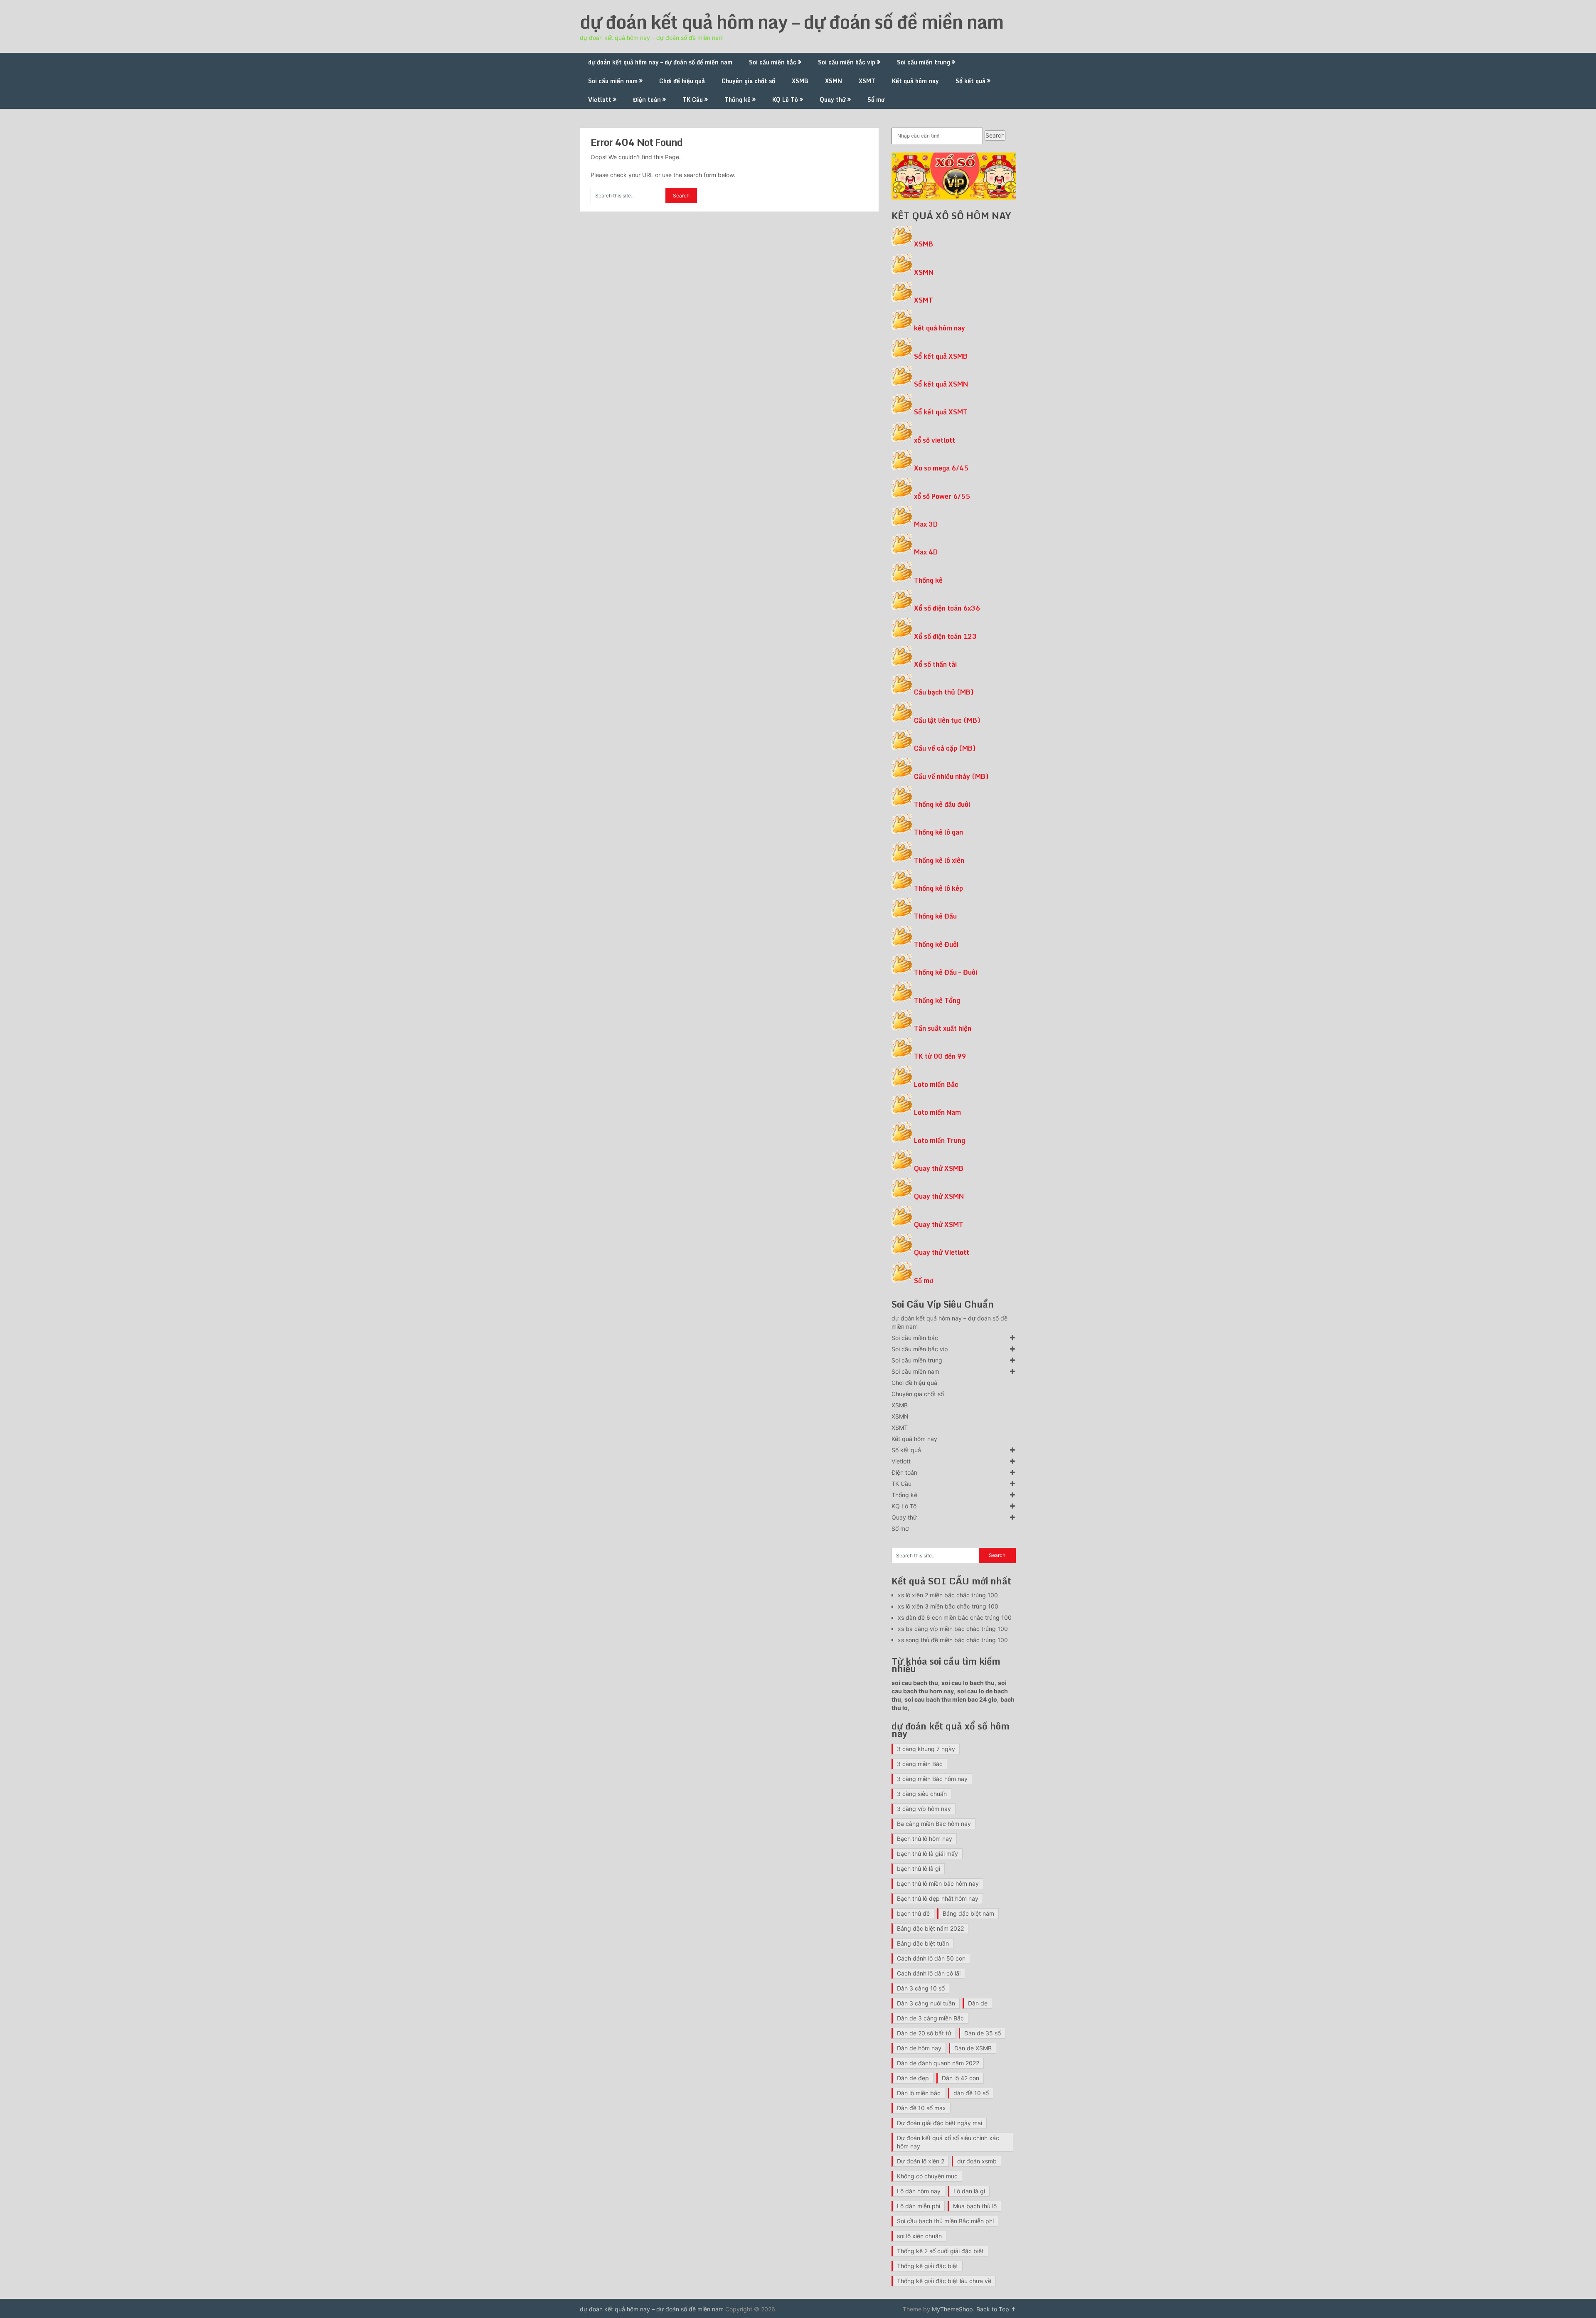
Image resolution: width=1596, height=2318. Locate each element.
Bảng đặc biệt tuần (923, 1943)
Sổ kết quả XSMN (941, 384)
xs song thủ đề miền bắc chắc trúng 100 (953, 1640)
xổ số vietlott (935, 440)
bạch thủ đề (913, 1913)
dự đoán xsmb (977, 2161)
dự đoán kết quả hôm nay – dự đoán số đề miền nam (792, 22)
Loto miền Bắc (936, 1084)
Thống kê (738, 100)
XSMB (800, 81)
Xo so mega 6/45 (941, 468)
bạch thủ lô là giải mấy (927, 1854)
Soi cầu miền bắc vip (847, 62)
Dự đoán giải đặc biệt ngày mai (940, 2123)
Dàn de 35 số (983, 2033)
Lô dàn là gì (969, 2191)
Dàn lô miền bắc (919, 2093)
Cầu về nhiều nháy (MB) (951, 776)
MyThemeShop (952, 2309)
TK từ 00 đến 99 (940, 1056)
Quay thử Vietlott (942, 1252)
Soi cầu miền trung (924, 62)
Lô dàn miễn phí (919, 2206)
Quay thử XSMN (939, 1196)
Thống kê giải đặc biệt (927, 2266)
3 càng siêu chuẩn (922, 1794)
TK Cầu (693, 100)
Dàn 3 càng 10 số (921, 1988)
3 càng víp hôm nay (924, 1809)
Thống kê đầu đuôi (942, 804)
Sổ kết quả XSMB (941, 356)
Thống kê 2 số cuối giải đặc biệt (940, 2251)
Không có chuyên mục (927, 2176)
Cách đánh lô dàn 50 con (931, 1958)
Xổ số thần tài (935, 664)
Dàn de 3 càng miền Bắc (930, 2018)
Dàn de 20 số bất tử (924, 2033)
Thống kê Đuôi (936, 944)
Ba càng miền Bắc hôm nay (934, 1824)
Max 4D (926, 552)
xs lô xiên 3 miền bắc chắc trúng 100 (948, 1606)
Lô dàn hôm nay (919, 2191)
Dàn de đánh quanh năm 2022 (938, 2063)
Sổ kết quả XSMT (941, 412)
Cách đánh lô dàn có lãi (929, 1973)
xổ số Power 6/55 (942, 496)
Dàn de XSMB (973, 2048)
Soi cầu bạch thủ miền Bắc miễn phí (945, 2221)
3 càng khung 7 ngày (926, 1749)
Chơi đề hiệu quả (682, 81)
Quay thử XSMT (939, 1224)
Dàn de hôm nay (919, 2048)
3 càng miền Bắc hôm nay (932, 1779)
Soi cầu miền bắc (773, 62)
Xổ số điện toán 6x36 (947, 608)
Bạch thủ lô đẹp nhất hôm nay (938, 1898)
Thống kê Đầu (935, 916)
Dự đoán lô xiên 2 (921, 2161)
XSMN (834, 81)
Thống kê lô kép (938, 888)
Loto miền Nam (937, 1112)
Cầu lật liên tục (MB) (947, 720)
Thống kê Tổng (937, 1000)
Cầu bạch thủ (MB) (944, 692)
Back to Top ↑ (996, 2309)
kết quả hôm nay (940, 328)
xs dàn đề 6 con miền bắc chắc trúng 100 (955, 1617)
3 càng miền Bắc (920, 1764)
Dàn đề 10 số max (921, 2108)
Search (995, 135)
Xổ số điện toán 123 (945, 636)
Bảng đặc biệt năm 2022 (930, 1928)
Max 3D (926, 524)
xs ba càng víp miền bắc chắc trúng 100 (953, 1629)
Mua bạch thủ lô (975, 2206)
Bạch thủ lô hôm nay (925, 1839)
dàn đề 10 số (971, 2093)
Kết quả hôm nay (915, 81)
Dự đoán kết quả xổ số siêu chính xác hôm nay (948, 2142)
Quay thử (833, 100)
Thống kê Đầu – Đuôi (946, 972)
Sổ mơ (876, 100)
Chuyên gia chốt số (748, 81)
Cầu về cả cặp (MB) (945, 748)
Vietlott (600, 100)
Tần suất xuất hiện (943, 1028)
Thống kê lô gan (938, 832)
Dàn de (978, 2003)
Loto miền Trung (940, 1141)
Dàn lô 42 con (961, 2078)
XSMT (867, 81)
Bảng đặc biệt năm (968, 1913)
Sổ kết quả (970, 81)
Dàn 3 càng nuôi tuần (926, 2003)
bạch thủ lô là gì (919, 1868)
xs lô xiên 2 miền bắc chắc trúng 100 (948, 1595)
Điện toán (647, 100)
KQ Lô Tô (785, 100)
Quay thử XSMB (939, 1168)
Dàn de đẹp (913, 2078)
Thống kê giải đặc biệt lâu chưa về (944, 2281)
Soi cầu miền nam (613, 81)
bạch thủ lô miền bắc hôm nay (938, 1883)
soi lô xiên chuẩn (919, 2236)
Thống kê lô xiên (939, 860)
